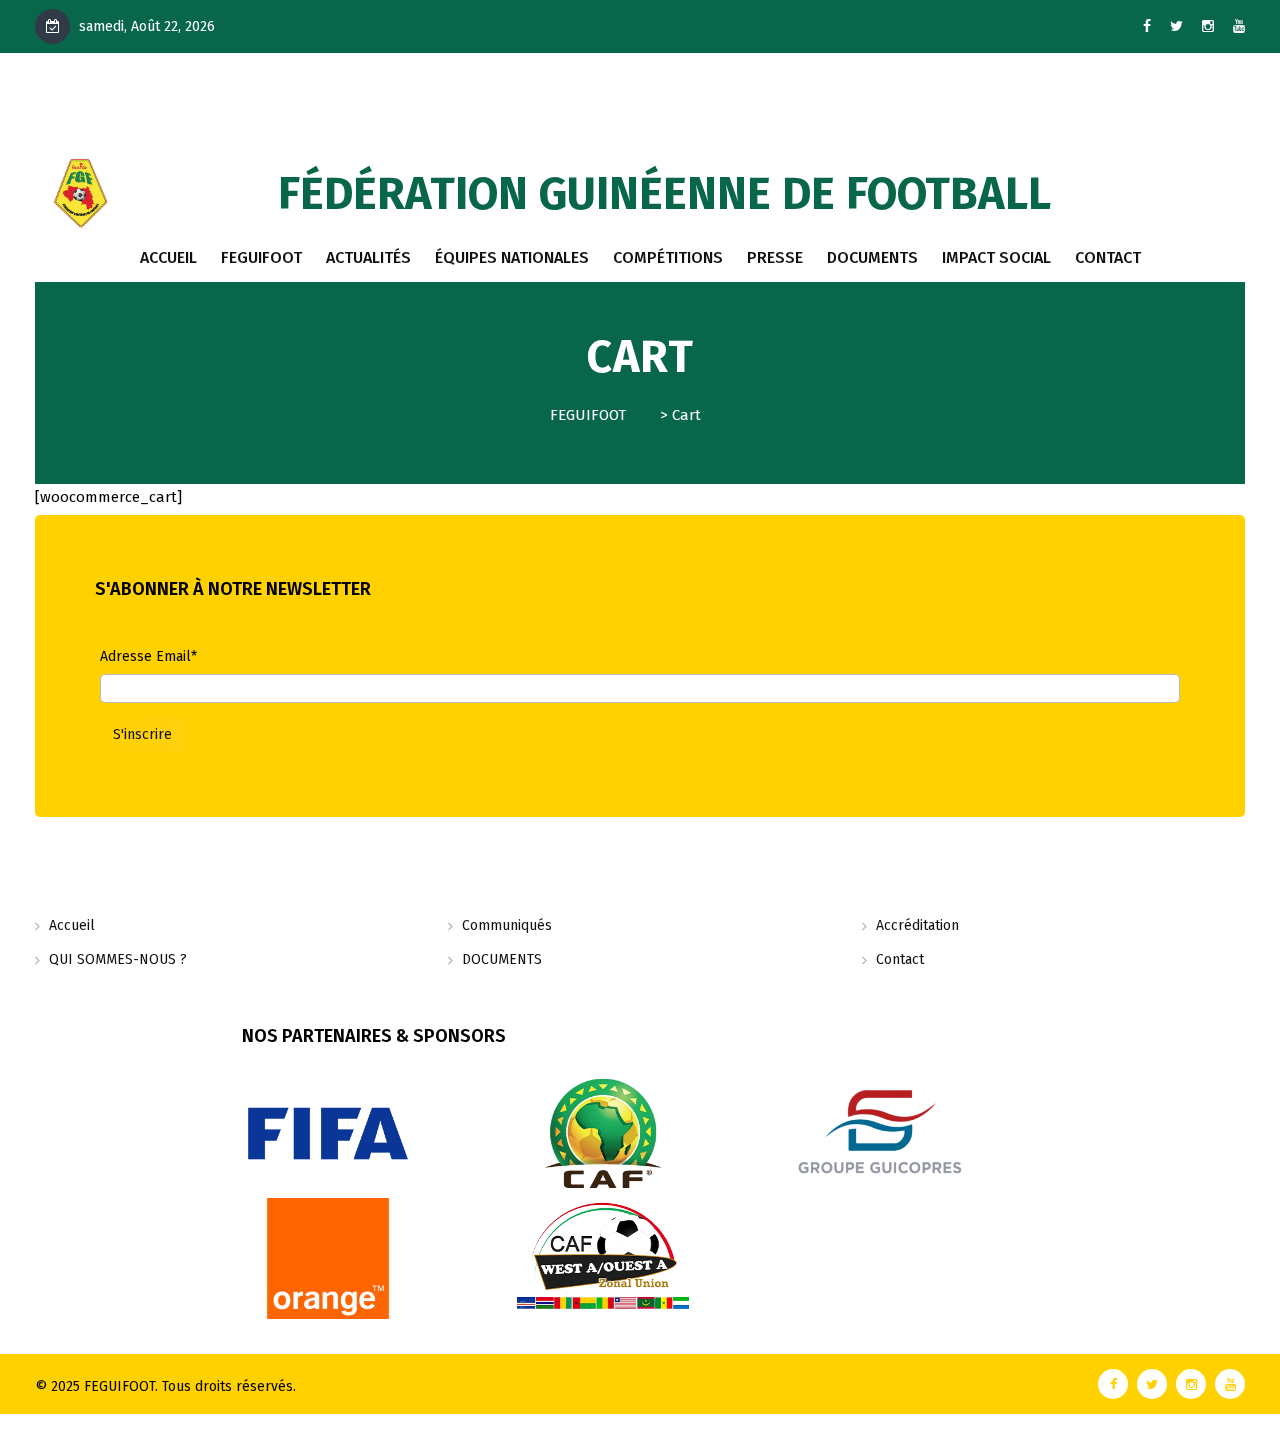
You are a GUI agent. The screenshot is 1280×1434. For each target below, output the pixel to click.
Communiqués (507, 925)
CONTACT (1108, 257)
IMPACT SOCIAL (996, 257)
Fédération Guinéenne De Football (664, 194)
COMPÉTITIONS (668, 257)
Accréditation (917, 925)
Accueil (168, 257)
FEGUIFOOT (261, 257)
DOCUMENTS (872, 257)
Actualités (368, 257)
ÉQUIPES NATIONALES (512, 257)
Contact (900, 959)
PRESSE (775, 257)
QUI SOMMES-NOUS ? (118, 959)
